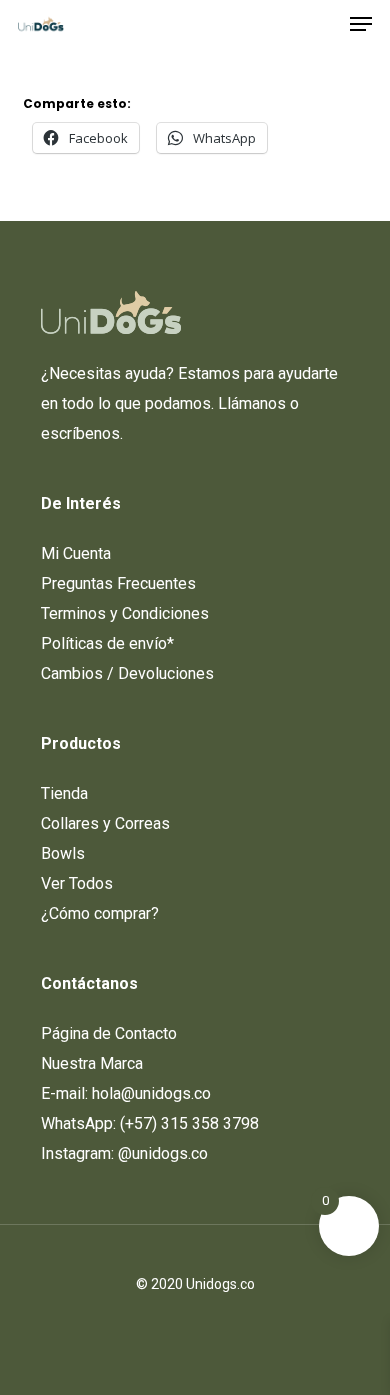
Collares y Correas (105, 823)
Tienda (64, 793)
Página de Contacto (109, 1033)
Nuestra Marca (92, 1063)
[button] (361, 24)
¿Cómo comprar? (100, 913)
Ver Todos (77, 883)
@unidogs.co (163, 1153)
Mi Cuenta (76, 553)
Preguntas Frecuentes (118, 583)
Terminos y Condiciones (125, 613)
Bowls (63, 853)
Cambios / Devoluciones (127, 673)
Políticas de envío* (107, 643)
